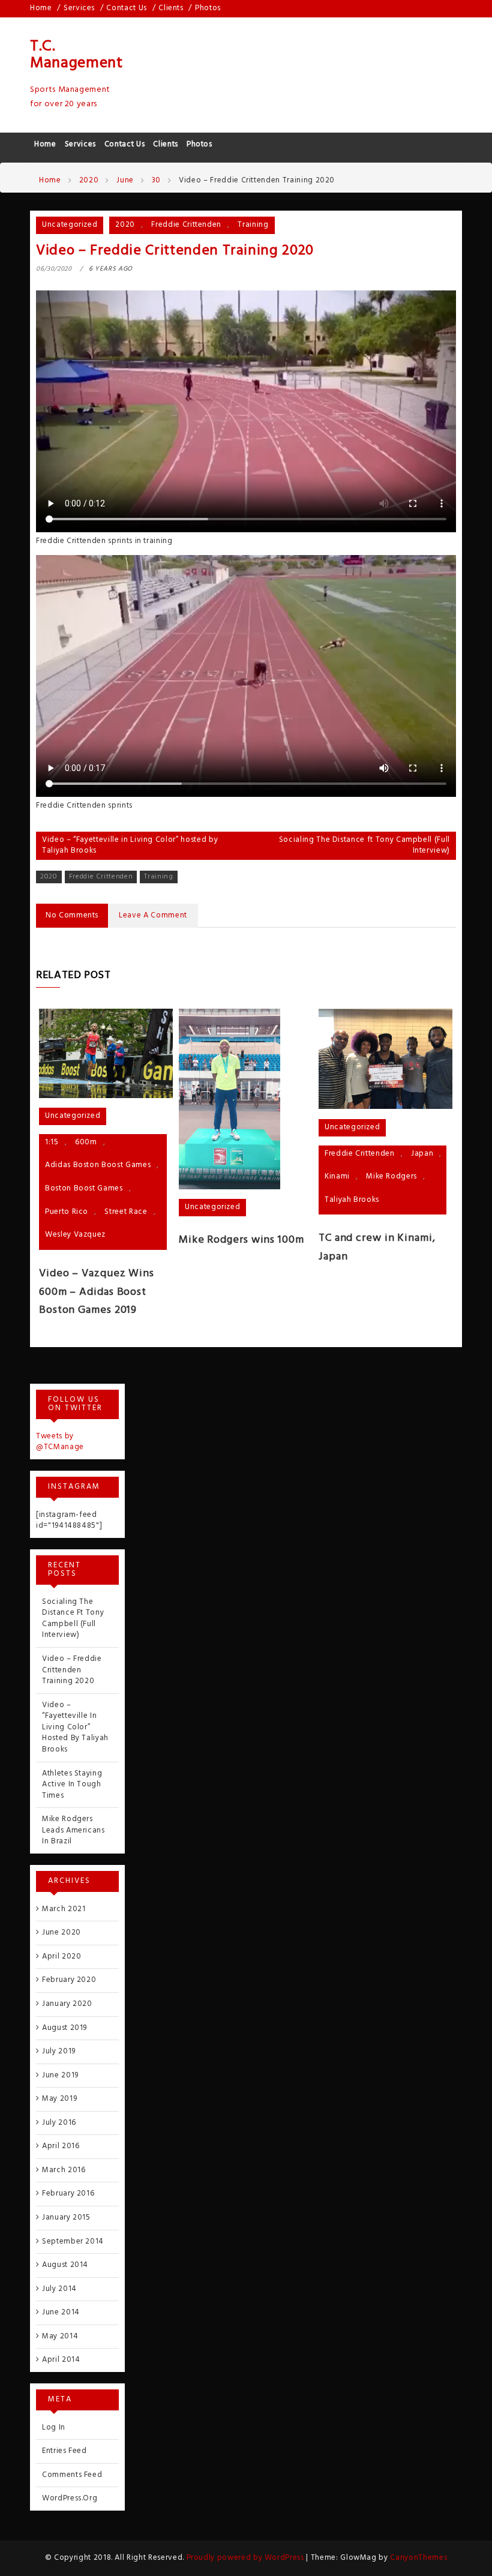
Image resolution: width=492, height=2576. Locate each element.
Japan (422, 1154)
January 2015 (66, 2217)
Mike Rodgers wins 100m (241, 1240)
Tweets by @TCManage (60, 1442)
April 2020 (62, 1956)
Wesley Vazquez (75, 1235)
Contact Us (127, 8)
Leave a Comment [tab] (153, 915)
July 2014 (59, 2289)
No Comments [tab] (72, 915)
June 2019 (60, 2075)
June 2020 (61, 1932)
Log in (54, 2427)
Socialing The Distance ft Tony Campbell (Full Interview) (364, 845)
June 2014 (61, 2312)
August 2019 (64, 2028)
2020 (125, 225)
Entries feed (64, 2451)
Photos (208, 8)
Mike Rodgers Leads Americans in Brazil (73, 1830)
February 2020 (69, 1980)
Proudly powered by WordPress (247, 2558)
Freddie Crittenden (186, 225)
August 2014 (65, 2265)
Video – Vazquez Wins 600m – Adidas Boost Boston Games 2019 (97, 1292)
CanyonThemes (418, 2558)
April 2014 (61, 2360)
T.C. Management (76, 55)
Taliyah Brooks (352, 1200)
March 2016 (64, 2170)
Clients (171, 8)
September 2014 (73, 2241)
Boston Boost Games (84, 1188)
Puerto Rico (67, 1212)
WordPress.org (70, 2498)
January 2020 (67, 2004)
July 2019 (59, 2051)
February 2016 (68, 2193)
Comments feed (72, 2475)
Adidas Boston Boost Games (98, 1165)
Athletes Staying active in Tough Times (72, 1785)
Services (79, 8)
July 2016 (59, 2123)
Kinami (337, 1176)
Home (41, 8)
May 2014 (60, 2336)
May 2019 (59, 2099)
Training (253, 225)
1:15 (52, 1142)
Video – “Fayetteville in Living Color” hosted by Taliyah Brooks (130, 845)
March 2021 (64, 1909)
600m (86, 1142)
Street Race (126, 1212)
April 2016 (61, 2146)
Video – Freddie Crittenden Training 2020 (72, 1670)
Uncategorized (70, 225)
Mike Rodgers (391, 1176)
